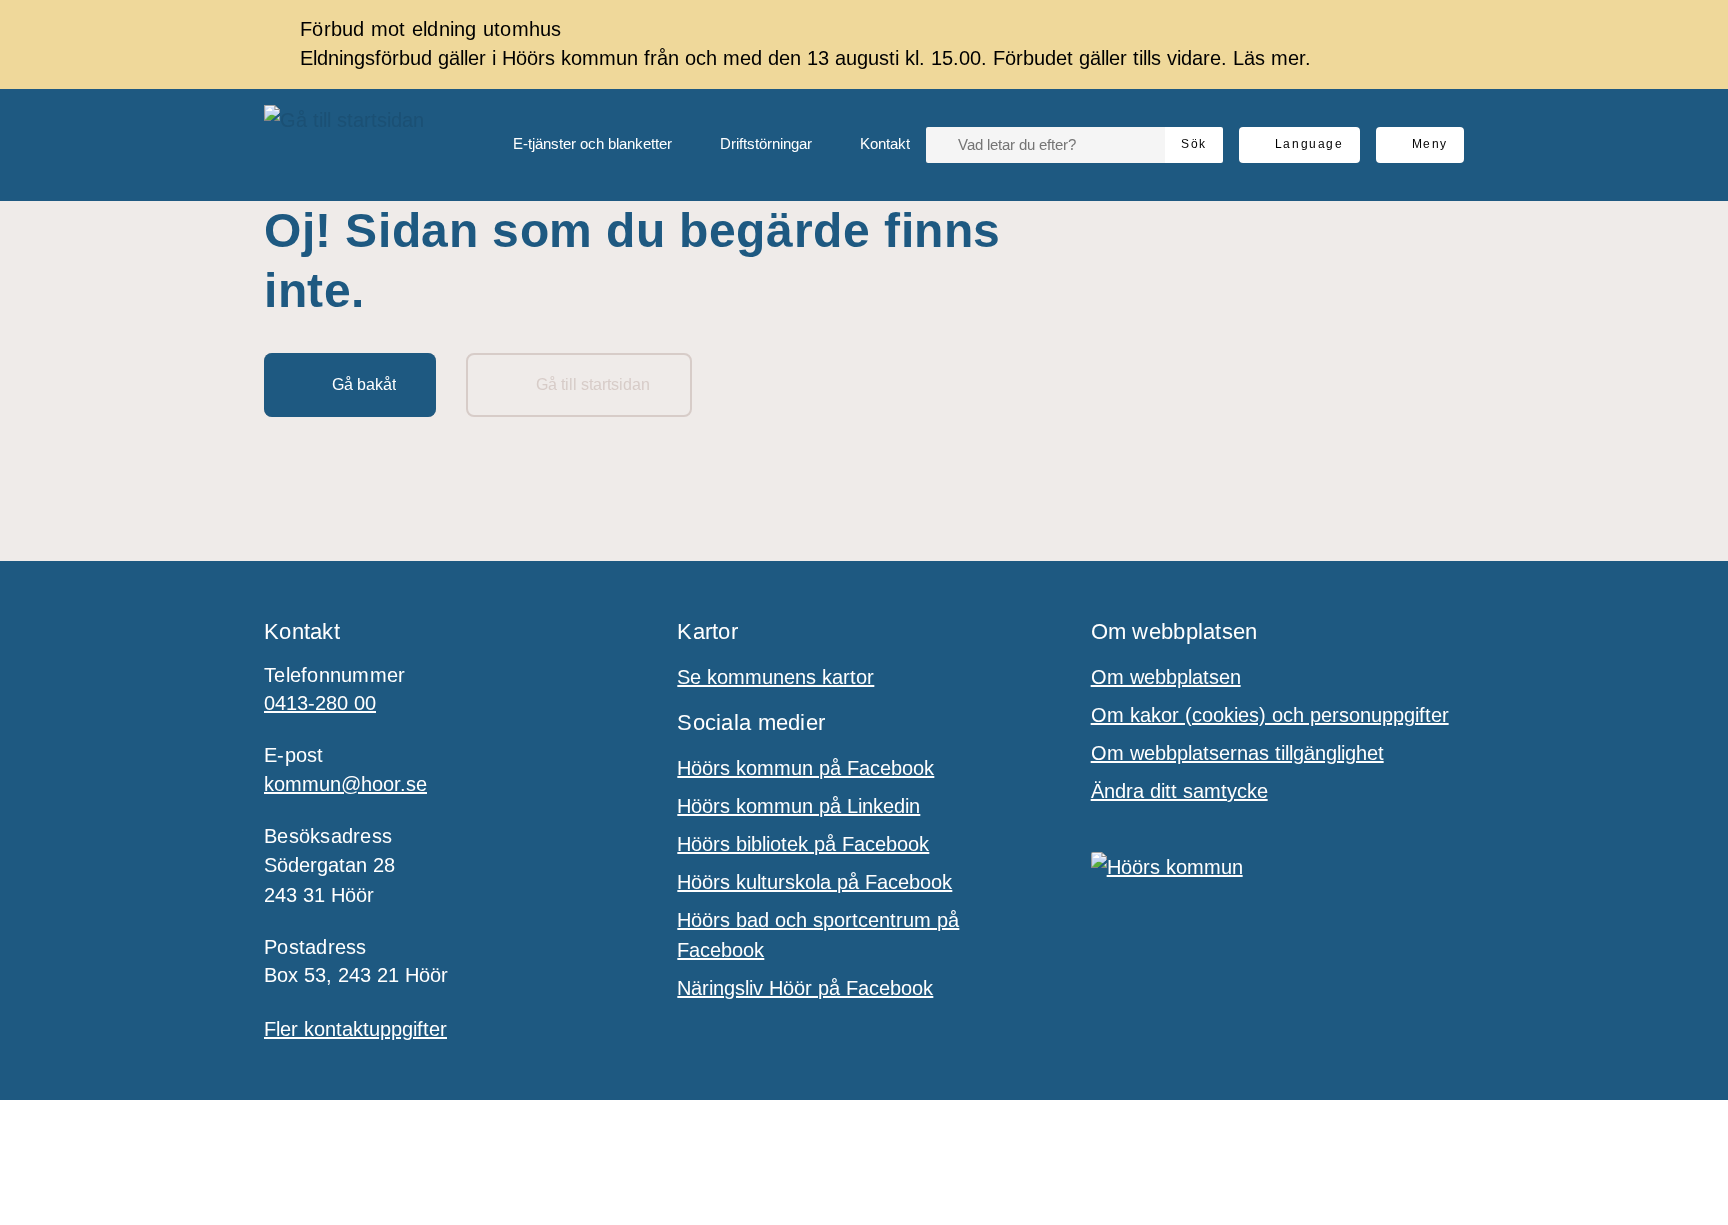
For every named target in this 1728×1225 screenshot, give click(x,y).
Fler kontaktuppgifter (355, 1029)
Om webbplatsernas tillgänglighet (1237, 753)
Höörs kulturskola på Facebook (814, 882)
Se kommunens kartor (775, 677)
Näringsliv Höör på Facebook (805, 988)
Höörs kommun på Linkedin (798, 806)
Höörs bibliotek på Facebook (803, 844)
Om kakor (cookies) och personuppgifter (1270, 715)
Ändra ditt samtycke (1179, 791)
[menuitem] (576, 145)
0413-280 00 (320, 703)
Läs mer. (1272, 58)
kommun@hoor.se (345, 784)
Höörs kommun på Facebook (805, 768)
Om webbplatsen (1166, 677)
